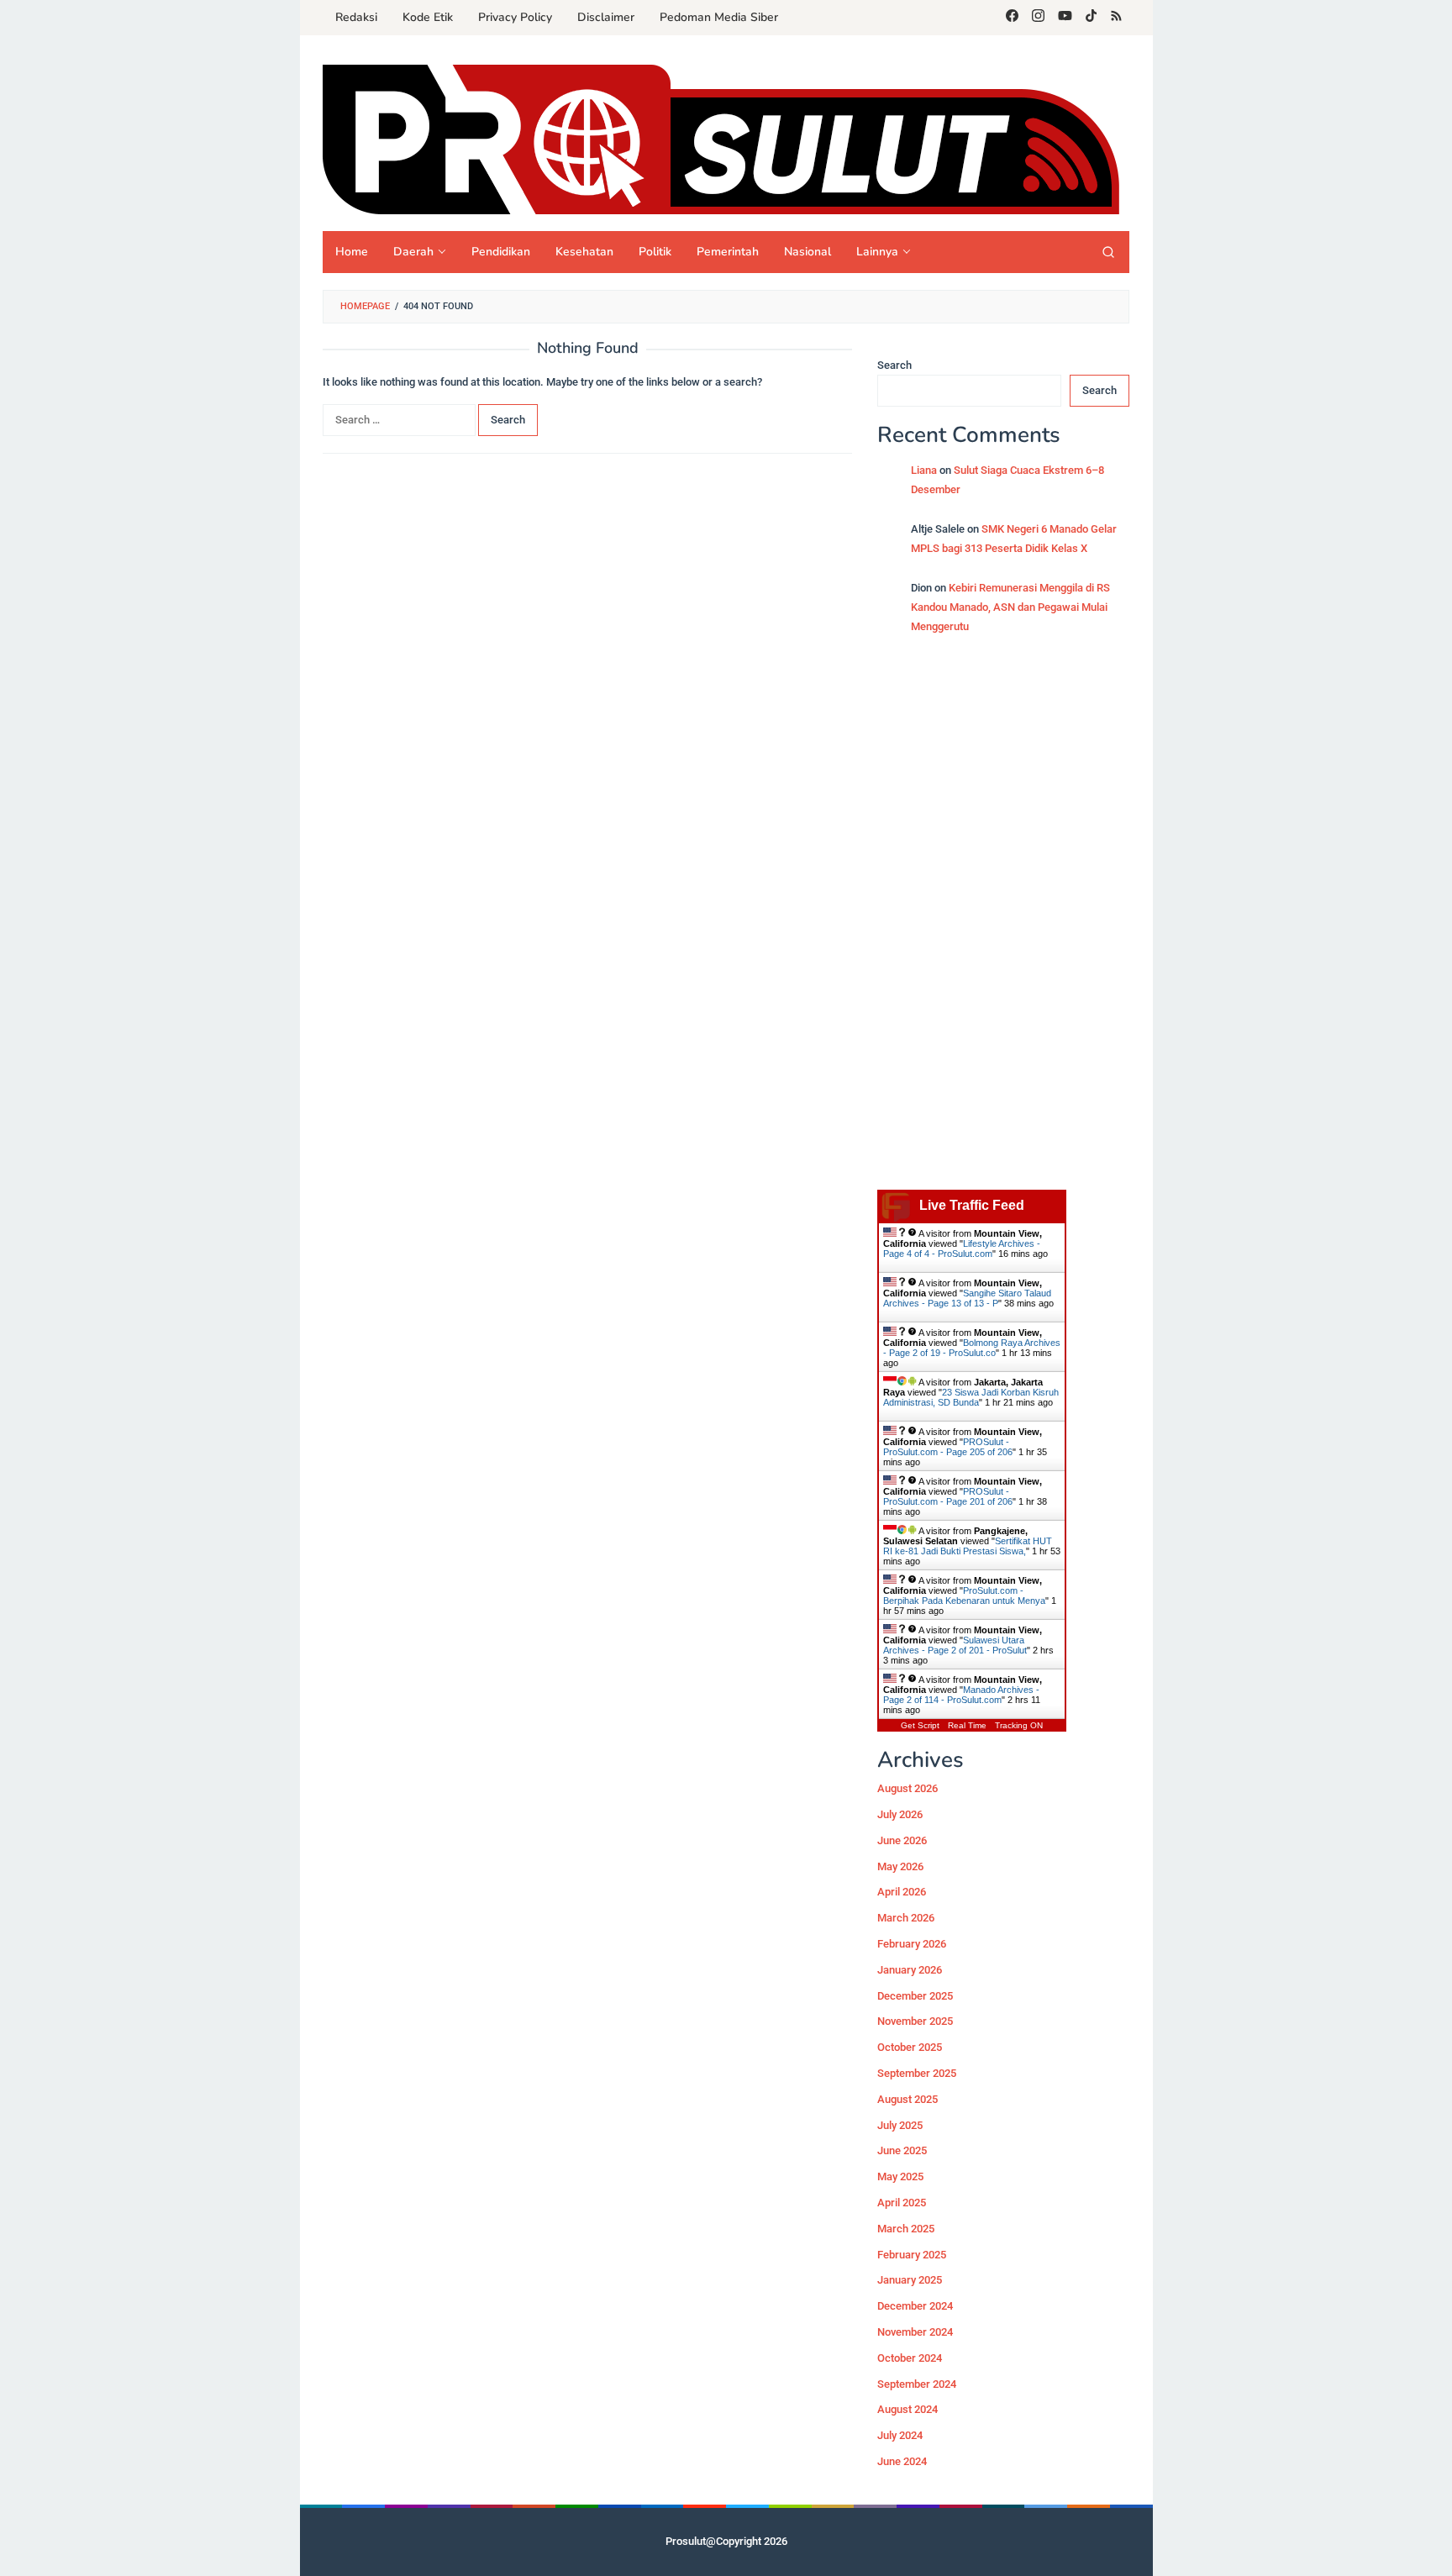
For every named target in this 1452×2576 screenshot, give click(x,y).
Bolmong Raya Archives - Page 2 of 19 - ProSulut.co (972, 1348)
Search (894, 365)
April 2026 (902, 1893)
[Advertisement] (1003, 921)
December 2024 (915, 2306)
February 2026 (912, 1944)
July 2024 (900, 2435)
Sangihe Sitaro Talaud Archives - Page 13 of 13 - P (967, 1298)
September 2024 (917, 2384)
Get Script (920, 1725)
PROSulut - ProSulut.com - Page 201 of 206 (948, 1496)
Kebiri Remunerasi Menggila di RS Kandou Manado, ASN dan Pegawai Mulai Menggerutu (1010, 607)
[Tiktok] (1091, 18)
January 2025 (910, 2281)
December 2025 (915, 1996)
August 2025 (907, 2099)
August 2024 (907, 2410)
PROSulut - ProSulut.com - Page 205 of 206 (948, 1447)
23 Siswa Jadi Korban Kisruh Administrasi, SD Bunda (971, 1397)
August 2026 (907, 1789)
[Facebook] (1012, 18)
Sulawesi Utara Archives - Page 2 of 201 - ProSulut (955, 1645)
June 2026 (902, 1840)
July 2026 (900, 1814)
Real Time (967, 1725)
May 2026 (900, 1866)
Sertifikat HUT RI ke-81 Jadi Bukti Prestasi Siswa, (968, 1546)
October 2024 (910, 2358)
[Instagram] (1038, 18)
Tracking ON (1019, 1725)
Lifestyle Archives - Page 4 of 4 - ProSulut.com (962, 1249)
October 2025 (910, 2047)
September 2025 (917, 2073)
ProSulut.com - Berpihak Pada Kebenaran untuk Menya (964, 1596)
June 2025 (902, 2151)
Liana (924, 470)
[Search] (1108, 252)
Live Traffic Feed (972, 1205)
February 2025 (912, 2255)
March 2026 (906, 1918)
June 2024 (902, 2461)
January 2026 (910, 1970)
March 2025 (906, 2229)
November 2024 (915, 2332)
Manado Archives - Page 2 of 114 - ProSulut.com (961, 1695)
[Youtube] (1065, 18)
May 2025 (900, 2176)
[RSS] (1116, 18)
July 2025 (900, 2125)
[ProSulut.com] (721, 139)
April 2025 (902, 2203)
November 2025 (915, 2022)
